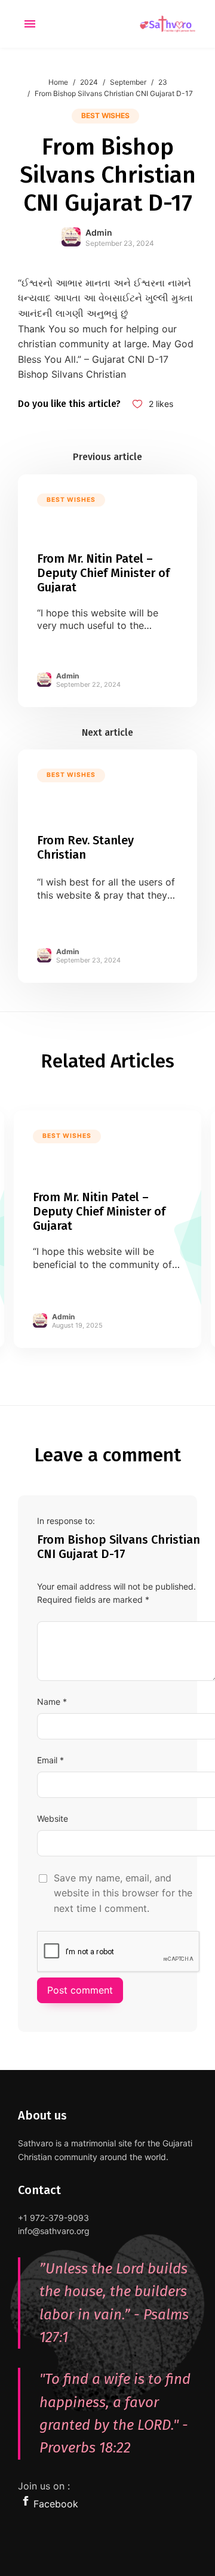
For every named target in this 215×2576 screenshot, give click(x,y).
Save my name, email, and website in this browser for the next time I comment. (123, 1893)
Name (49, 1702)
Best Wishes (105, 115)
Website (53, 1818)
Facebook (56, 2504)
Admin (99, 232)
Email (47, 1760)
